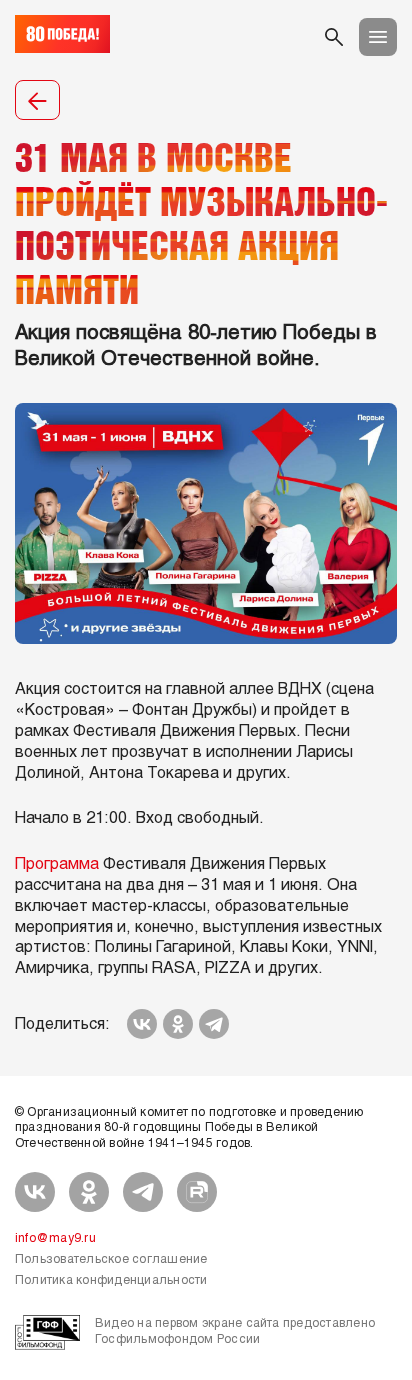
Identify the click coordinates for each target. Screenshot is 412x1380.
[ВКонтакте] (142, 1024)
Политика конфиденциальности (111, 1281)
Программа (57, 864)
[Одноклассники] (178, 1024)
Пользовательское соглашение (111, 1260)
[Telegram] (214, 1024)
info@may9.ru (55, 1239)
